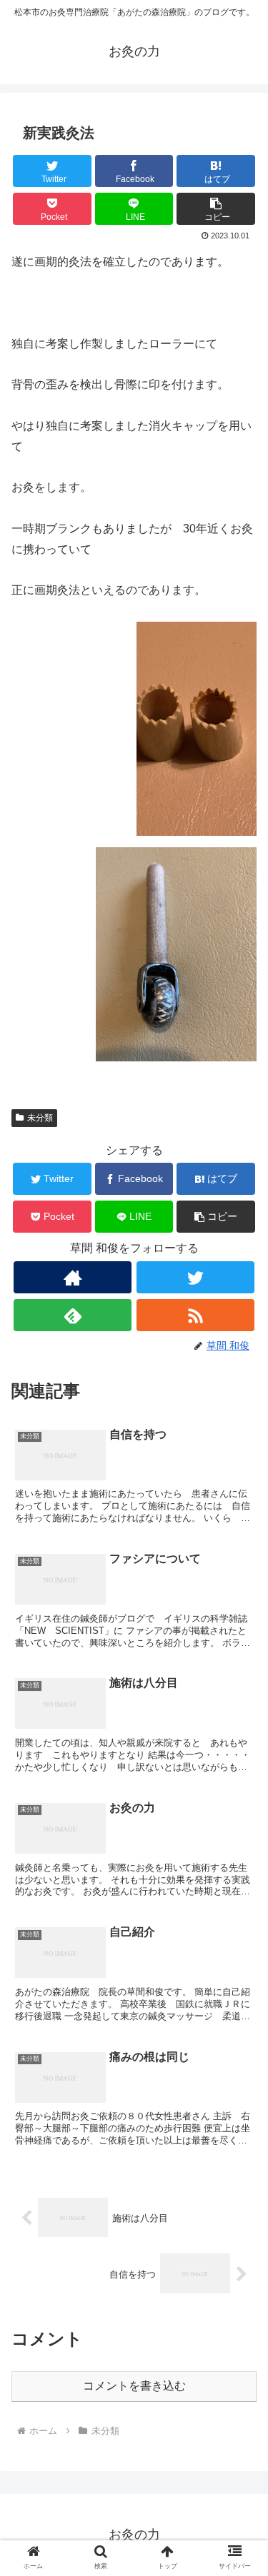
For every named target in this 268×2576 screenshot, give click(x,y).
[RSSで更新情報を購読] (195, 1315)
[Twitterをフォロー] (195, 1277)
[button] (216, 209)
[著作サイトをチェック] (73, 1277)
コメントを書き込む (134, 2386)
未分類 (40, 1118)
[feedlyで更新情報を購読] (73, 1315)
